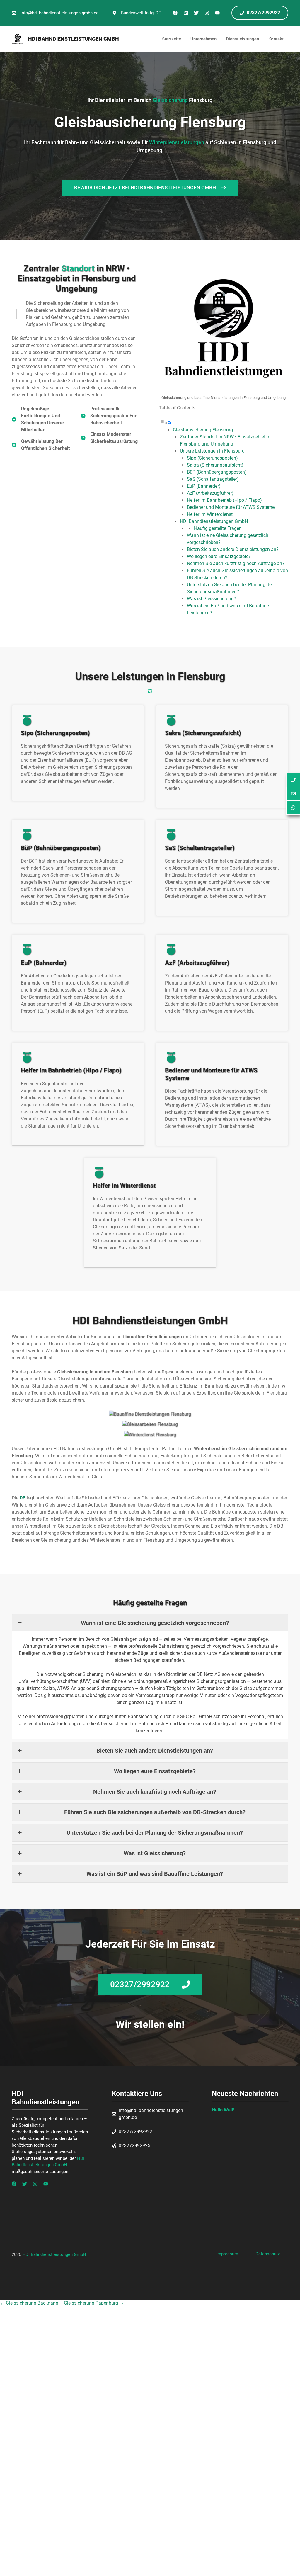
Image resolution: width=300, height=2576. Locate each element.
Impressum (227, 2254)
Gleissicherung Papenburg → (94, 2303)
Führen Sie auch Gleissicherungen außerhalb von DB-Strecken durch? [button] (155, 1812)
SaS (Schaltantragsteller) (213, 479)
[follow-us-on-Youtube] (46, 2184)
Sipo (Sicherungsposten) (212, 458)
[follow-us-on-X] (25, 2184)
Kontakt (276, 39)
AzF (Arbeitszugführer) (210, 493)
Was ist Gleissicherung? (212, 599)
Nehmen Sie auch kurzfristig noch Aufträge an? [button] (155, 1792)
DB (23, 1498)
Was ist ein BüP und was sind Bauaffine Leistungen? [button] (155, 1874)
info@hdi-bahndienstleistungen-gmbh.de (59, 13)
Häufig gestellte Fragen (218, 528)
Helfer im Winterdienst (210, 514)
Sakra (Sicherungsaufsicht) (215, 465)
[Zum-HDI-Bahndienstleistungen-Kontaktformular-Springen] (293, 794)
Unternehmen (203, 39)
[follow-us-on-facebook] (14, 2184)
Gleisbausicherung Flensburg (203, 430)
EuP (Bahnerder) (204, 486)
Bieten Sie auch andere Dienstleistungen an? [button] (155, 1751)
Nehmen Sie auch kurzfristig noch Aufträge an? (236, 563)
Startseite (172, 39)
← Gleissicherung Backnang (30, 2303)
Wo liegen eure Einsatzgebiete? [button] (155, 1771)
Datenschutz (268, 2254)
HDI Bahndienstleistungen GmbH (74, 39)
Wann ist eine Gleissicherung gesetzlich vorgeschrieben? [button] (155, 1623)
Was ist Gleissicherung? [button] (155, 1853)
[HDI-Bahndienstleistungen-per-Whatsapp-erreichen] (293, 808)
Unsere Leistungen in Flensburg (212, 451)
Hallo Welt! (223, 2110)
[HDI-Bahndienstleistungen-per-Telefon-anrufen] (293, 780)
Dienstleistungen (242, 39)
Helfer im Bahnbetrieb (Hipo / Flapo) (224, 500)
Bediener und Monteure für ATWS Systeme (231, 507)
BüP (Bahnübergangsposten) (217, 472)
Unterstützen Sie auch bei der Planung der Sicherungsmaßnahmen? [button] (155, 1833)
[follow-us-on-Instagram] (35, 2184)
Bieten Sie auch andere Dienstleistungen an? (233, 549)
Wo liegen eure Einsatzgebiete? (219, 556)
